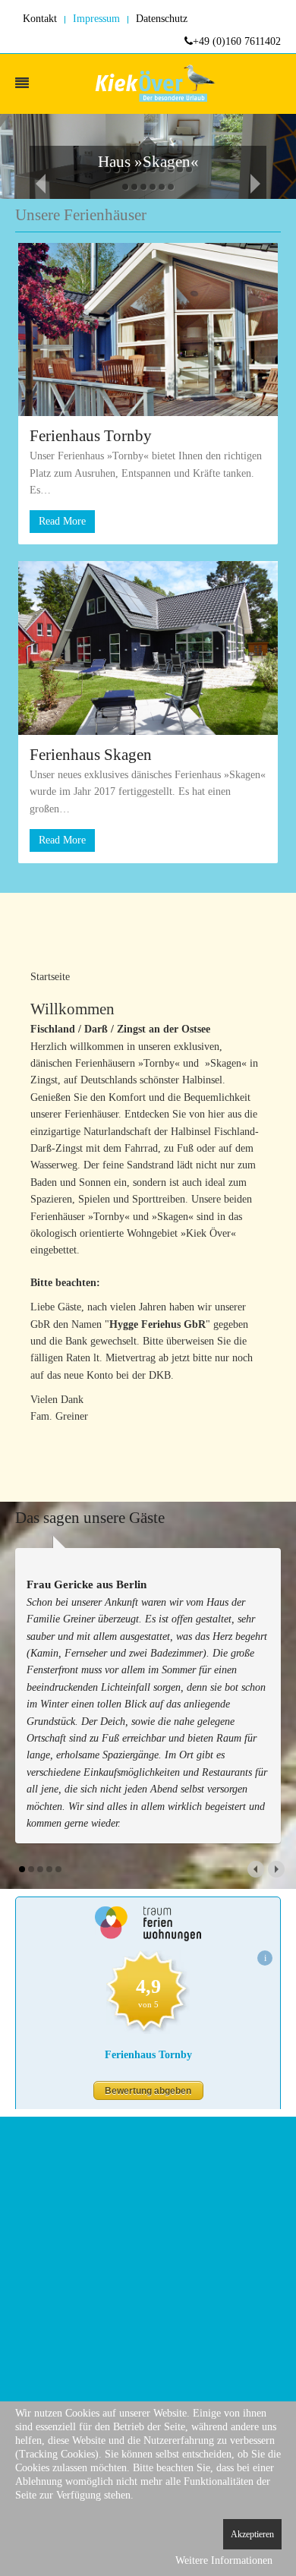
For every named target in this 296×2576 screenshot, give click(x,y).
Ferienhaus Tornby (91, 436)
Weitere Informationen (224, 2560)
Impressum (96, 19)
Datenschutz (162, 19)
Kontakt (40, 19)
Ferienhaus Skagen (91, 755)
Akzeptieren (252, 2534)
